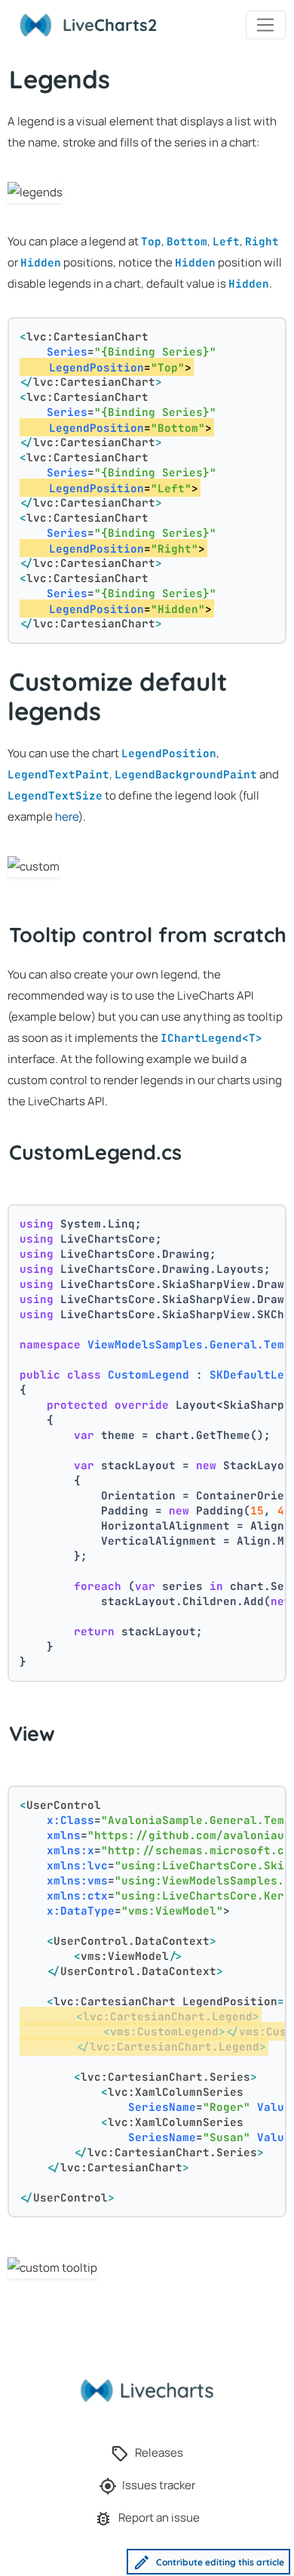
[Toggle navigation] (266, 25)
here (67, 817)
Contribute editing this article (220, 2561)
